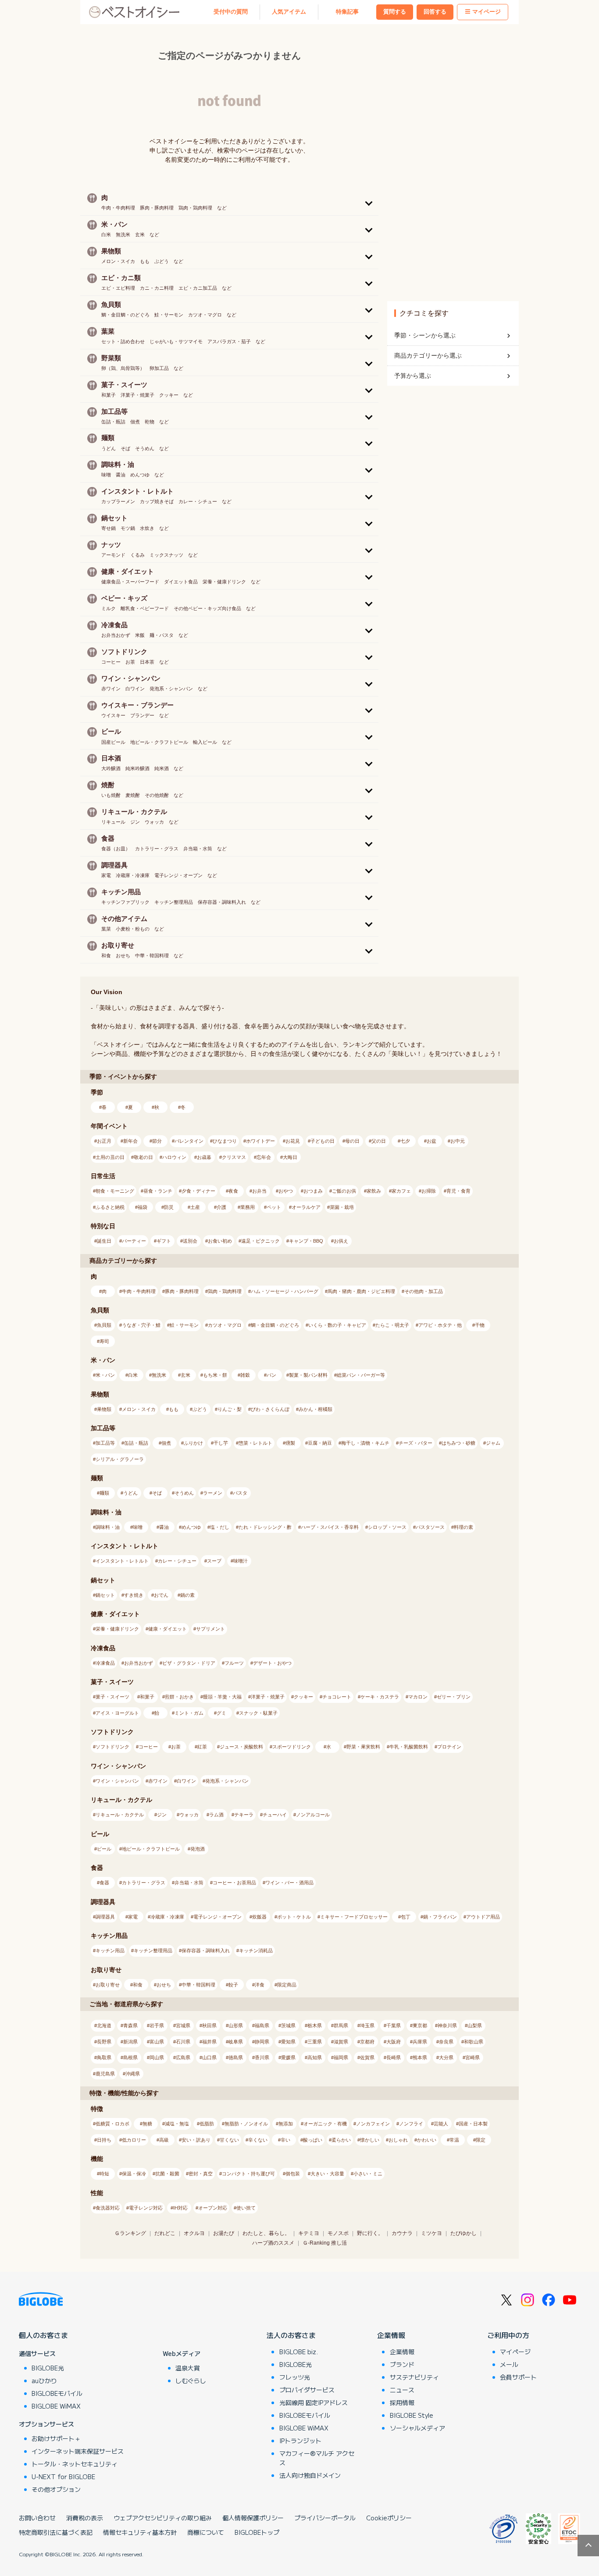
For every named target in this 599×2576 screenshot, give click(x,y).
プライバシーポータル (325, 2518)
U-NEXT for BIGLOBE (63, 2477)
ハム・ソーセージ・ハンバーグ (285, 1291)
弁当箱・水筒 (189, 1883)
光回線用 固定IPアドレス (314, 2402)
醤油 (164, 1527)
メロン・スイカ (139, 1409)
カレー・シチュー (177, 1561)
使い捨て (246, 2208)
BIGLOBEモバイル (57, 2393)
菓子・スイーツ (112, 1697)
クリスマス (234, 1157)
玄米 (185, 1375)
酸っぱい (313, 2140)
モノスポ (338, 2233)
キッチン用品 (110, 1951)
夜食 (233, 1191)
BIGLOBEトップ (257, 2532)
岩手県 (157, 2025)
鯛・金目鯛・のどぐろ (275, 1325)
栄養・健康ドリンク (117, 1629)
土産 (195, 1207)
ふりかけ (193, 1443)
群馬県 (341, 2025)
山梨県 (475, 2025)
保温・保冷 (134, 2174)
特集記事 (347, 12)
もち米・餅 (215, 1375)
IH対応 (180, 2208)
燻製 (290, 1443)
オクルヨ (194, 2233)
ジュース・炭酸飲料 (241, 1747)
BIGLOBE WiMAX (56, 2406)
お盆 (431, 1141)
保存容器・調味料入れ (206, 1951)
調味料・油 (108, 1527)
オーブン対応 (213, 2208)
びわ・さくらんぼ (270, 1409)
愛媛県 (288, 2057)
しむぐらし (191, 2381)
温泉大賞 (188, 2368)
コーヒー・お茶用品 (234, 1883)
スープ (214, 1561)
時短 (104, 2174)
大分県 (446, 2057)
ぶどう (200, 1409)
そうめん (184, 1493)
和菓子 (147, 1697)
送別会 (190, 1241)
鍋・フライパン (440, 1917)
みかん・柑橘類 (316, 1409)
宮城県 (183, 2025)
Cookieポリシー (389, 2518)
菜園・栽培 (342, 1207)
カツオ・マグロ (225, 1325)
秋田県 (209, 2025)
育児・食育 (458, 1191)
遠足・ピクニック (260, 1241)
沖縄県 (133, 2074)
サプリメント (210, 1629)
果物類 (104, 1409)
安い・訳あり (196, 2140)
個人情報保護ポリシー (253, 2518)
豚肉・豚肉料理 (182, 1291)
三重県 (315, 2042)
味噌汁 (241, 1561)
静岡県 (262, 2042)
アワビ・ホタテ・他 (440, 1325)
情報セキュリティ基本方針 (140, 2532)
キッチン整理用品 (153, 1951)
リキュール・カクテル (120, 1815)
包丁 (406, 1917)
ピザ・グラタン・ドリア (189, 1663)
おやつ (286, 1191)
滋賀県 (341, 2042)
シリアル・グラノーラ (120, 1459)
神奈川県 (447, 2025)
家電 (133, 1917)
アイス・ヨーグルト (117, 1713)
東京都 (420, 2025)
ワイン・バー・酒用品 (289, 1883)
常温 (454, 2140)
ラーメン (213, 1493)
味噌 (138, 1527)
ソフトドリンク (112, 1747)
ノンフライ (411, 2124)
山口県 (209, 2057)
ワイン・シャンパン (117, 1781)
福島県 (262, 2025)
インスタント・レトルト (122, 1561)
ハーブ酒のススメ (273, 2243)
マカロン (418, 1697)
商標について (206, 2532)
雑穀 (245, 1375)
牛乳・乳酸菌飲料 (409, 1747)
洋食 (260, 1985)
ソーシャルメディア (417, 2428)
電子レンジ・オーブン (217, 1917)
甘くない (229, 2140)
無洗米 (159, 1375)
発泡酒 (198, 1849)
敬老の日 (143, 1157)
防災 (169, 1207)
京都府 (367, 2042)
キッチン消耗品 (256, 1951)
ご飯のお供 (344, 1191)
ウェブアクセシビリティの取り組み (163, 2518)
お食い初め (220, 1241)
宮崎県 (472, 2057)
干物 (480, 1325)
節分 (157, 1141)
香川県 (262, 2057)
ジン (162, 1815)
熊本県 (420, 2057)
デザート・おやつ (272, 1663)
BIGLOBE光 (48, 2368)
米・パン (105, 1375)
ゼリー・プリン (454, 1697)
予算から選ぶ (413, 376)
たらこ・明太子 (392, 1325)
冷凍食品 (105, 1663)
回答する (435, 12)
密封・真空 (201, 2174)
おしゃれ (398, 2140)
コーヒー (148, 1747)
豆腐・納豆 (320, 1443)
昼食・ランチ (158, 1191)
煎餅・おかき (179, 1697)
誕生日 (104, 1241)
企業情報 (391, 2335)
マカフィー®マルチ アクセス (317, 2458)
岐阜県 (236, 2042)
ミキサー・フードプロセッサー (354, 1917)
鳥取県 (104, 2057)
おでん (161, 1595)
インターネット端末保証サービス (78, 2451)
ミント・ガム (189, 1713)
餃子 (233, 1985)
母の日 (352, 1141)
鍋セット (105, 1595)
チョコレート (337, 1697)
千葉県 (394, 2025)
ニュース (402, 2390)
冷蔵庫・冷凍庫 (167, 1917)
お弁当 (259, 1191)
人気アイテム (289, 12)
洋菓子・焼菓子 (268, 1697)
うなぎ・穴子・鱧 (141, 1325)
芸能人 (441, 2124)
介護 (221, 1207)
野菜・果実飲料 (363, 1747)
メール (509, 2364)
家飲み (374, 1191)
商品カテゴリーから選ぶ (428, 355)
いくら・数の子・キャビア (337, 1325)
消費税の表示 (85, 2518)
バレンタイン (189, 1141)
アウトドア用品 (483, 1917)
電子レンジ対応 (146, 2208)
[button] (229, 202)
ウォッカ (189, 1815)
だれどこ (165, 2233)
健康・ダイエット (168, 1629)
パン (271, 1375)
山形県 (236, 2025)
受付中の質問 (231, 12)
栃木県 (315, 2025)
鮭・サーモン (184, 1325)
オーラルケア (306, 1207)
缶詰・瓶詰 (136, 1443)
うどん (130, 1493)
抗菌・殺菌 (167, 2174)
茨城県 (288, 2025)
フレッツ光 (295, 2377)
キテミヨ (309, 2233)
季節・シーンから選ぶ (425, 335)
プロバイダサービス (307, 2390)
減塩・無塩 (177, 2124)
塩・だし (220, 1527)
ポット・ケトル (294, 1917)
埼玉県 (367, 2025)
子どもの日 (323, 1141)
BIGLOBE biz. (299, 2352)
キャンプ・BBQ (306, 1241)
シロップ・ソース (387, 1527)
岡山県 (157, 2057)
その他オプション (56, 2489)
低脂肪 (207, 2124)
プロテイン (449, 1747)
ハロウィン (174, 1157)
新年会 (130, 1141)
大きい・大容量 (327, 2174)
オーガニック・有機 (325, 2124)
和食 (138, 1985)
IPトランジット (300, 2441)
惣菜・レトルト (255, 1443)
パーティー (134, 1241)
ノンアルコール (313, 1815)
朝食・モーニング (115, 1191)
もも (174, 1409)
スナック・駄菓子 (258, 1713)
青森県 (130, 2025)
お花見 (293, 1141)
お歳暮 (204, 1157)
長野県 (104, 2042)
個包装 (293, 2174)
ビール (104, 1849)
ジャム (493, 1443)
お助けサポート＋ (56, 2438)
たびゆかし (464, 2233)
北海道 (104, 2025)
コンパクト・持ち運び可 (248, 2174)
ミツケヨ (431, 2233)
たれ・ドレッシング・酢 (265, 1527)
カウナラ (402, 2233)
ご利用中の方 (508, 2335)
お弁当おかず (139, 1663)
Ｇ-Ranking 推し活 (325, 2243)
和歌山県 (474, 2042)
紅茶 (202, 1747)
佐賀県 (367, 2057)
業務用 (248, 1207)
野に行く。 (370, 2233)
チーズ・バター (415, 1443)
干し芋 (221, 1443)
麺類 (104, 1493)
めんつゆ (191, 1527)
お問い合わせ (37, 2518)
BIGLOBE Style (412, 2415)
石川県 (183, 2042)
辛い (285, 2140)
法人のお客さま (291, 2335)
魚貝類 (104, 1325)
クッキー (303, 1697)
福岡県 (341, 2057)
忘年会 (264, 1157)
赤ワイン (158, 1781)
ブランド (402, 2364)
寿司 (104, 1341)
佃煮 (166, 1443)
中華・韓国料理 (198, 1985)
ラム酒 (216, 1815)
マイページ (487, 12)
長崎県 (394, 2057)
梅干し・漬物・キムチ (365, 1443)
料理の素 (464, 1527)
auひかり (44, 2381)
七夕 (405, 1141)
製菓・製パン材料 (308, 1375)
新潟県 (130, 2042)
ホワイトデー (260, 1141)
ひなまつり (225, 1141)
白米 (133, 1375)
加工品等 (105, 1443)
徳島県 (236, 2057)
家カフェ (401, 1191)
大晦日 (290, 1157)
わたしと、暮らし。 (266, 2233)
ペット (274, 1207)
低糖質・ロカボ (112, 2124)
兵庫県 (420, 2042)
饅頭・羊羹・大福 (222, 1697)
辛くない (258, 2140)
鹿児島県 (105, 2074)
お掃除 (429, 1191)
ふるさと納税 (110, 1207)
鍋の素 (187, 1595)
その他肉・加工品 (424, 1291)
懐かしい (370, 2140)
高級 (164, 2140)
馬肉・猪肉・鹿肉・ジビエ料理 (361, 1291)
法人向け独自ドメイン (310, 2475)
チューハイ (275, 1815)
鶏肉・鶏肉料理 (225, 1291)
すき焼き (134, 1595)
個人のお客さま (43, 2335)
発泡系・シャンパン (227, 1781)
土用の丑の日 (110, 1157)
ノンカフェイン (373, 2124)
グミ (221, 1713)
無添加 (286, 2124)
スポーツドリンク (292, 1747)
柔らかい (341, 2140)
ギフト (164, 1241)
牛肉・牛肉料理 (139, 1291)
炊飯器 (259, 1917)
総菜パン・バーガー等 (361, 1375)
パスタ (240, 1493)
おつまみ (313, 1191)
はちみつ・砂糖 (458, 1443)
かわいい (427, 2140)
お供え (341, 1241)
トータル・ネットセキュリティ (75, 2464)
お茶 (176, 1747)
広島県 (183, 2057)
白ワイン (186, 1781)
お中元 (458, 1141)
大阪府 (394, 2042)
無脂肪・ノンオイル (246, 2124)
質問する (395, 12)
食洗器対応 (108, 2208)
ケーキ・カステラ (380, 1697)
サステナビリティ (414, 2377)
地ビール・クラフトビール (151, 1849)
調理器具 (105, 1917)
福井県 (209, 2042)
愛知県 (288, 2042)
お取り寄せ (108, 1985)
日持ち (104, 2140)
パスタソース (430, 1527)
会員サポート (518, 2377)
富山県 (157, 2042)
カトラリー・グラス (144, 1883)
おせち (164, 1985)
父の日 (379, 1141)
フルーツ (234, 1663)
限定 (481, 2140)
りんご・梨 (230, 1409)
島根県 (130, 2057)
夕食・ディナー (198, 1191)
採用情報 (402, 2402)
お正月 (104, 1141)
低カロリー (134, 2140)
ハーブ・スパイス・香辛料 (330, 1527)
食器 (104, 1883)
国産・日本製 (473, 2124)
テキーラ (244, 1815)
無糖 (147, 2124)
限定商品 (287, 1985)
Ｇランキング (130, 2233)
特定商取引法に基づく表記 (56, 2532)
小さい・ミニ (368, 2174)
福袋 (143, 1207)
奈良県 (446, 2042)
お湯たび (224, 2233)
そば (157, 1493)
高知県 (315, 2057)
